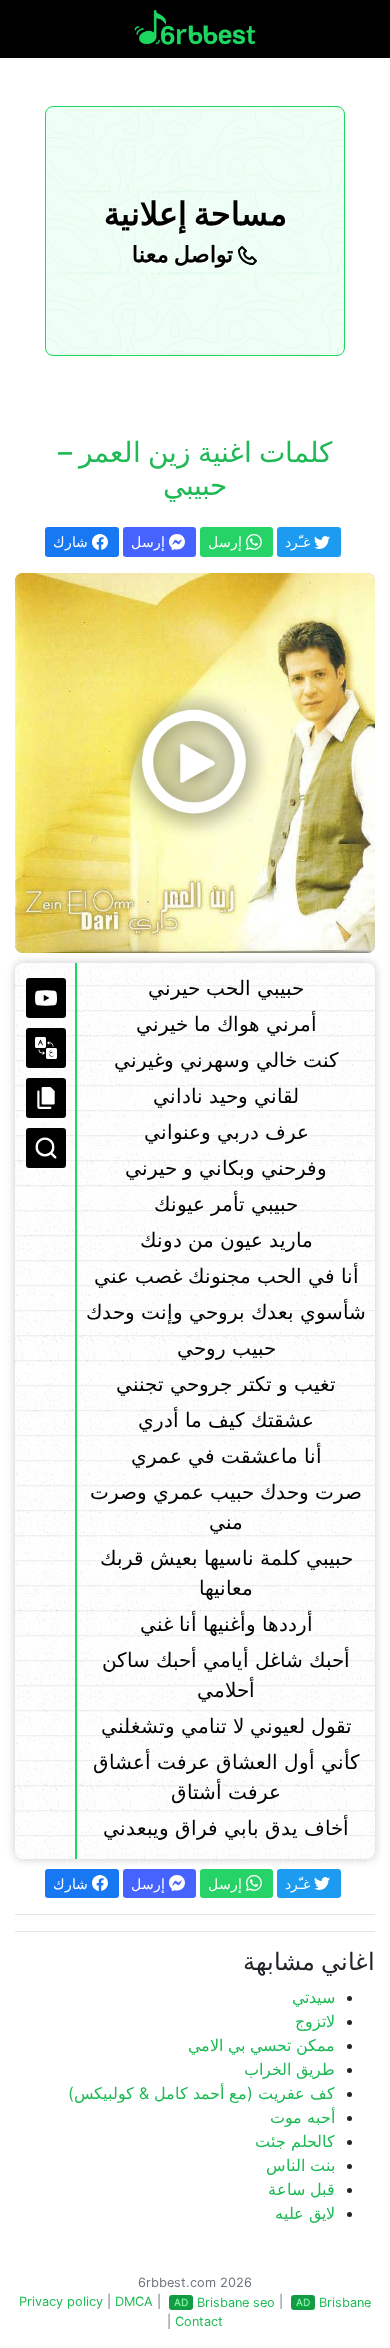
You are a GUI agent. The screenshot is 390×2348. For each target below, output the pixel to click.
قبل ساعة (301, 2189)
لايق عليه (305, 2213)
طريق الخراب (289, 2069)
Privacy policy (61, 2301)
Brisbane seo (236, 2302)
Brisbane (345, 2302)
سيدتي (313, 1997)
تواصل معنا (185, 254)
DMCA (134, 2301)
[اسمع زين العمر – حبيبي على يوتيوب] (195, 763)
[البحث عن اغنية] (46, 1148)
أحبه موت (302, 2117)
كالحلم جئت (295, 2141)
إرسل (150, 541)
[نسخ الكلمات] (46, 1098)
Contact (199, 2321)
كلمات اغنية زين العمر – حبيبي (195, 469)
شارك (72, 541)
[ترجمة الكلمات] (46, 1048)
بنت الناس (300, 2165)
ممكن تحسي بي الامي (261, 2045)
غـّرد (299, 541)
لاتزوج (315, 2021)
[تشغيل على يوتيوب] (46, 998)
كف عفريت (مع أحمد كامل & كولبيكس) (201, 2093)
